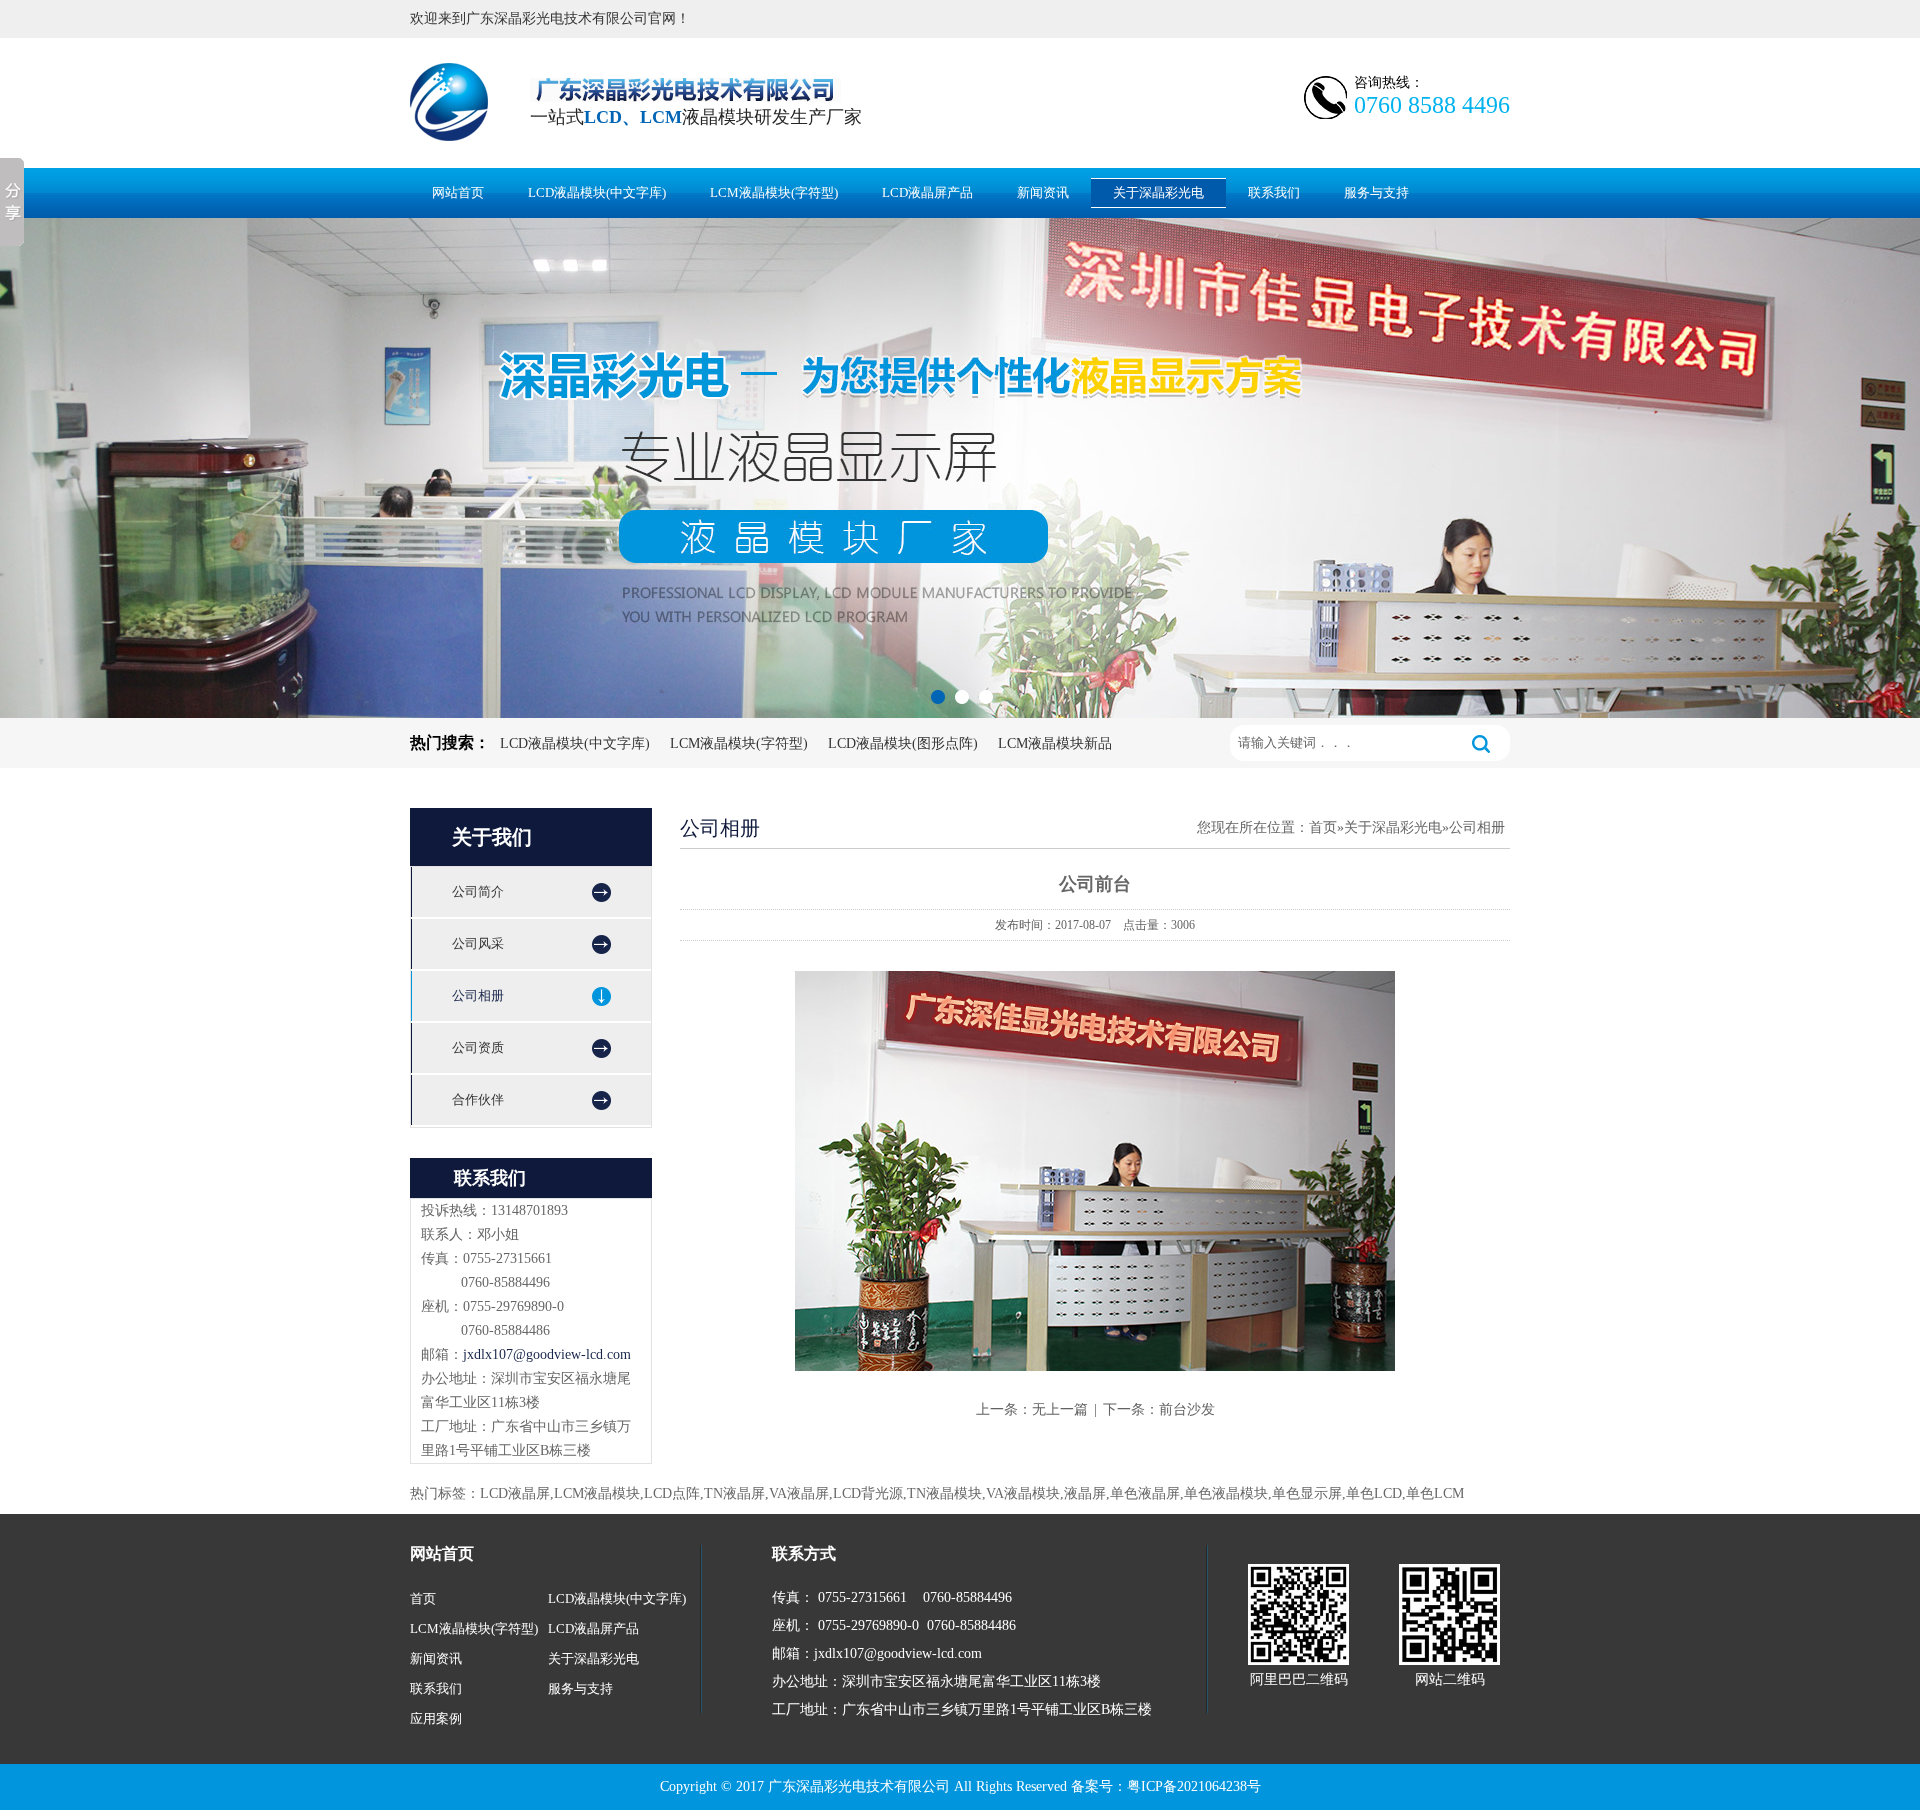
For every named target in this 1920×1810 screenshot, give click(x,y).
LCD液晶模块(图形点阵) (903, 743)
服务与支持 (1376, 192)
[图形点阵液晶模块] (960, 468)
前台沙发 (1187, 1409)
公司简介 (478, 891)
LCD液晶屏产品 (927, 192)
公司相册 (478, 995)
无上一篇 (1060, 1409)
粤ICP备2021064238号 (1194, 1786)
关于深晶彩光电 (1158, 192)
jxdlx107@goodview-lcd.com (547, 1354)
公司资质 (478, 1047)
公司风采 (478, 943)
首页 (1323, 827)
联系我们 (1274, 192)
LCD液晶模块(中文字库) (597, 192)
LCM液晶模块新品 (1055, 743)
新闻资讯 (1043, 192)
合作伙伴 (478, 1099)
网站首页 (458, 192)
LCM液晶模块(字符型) (774, 192)
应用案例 (436, 1718)
